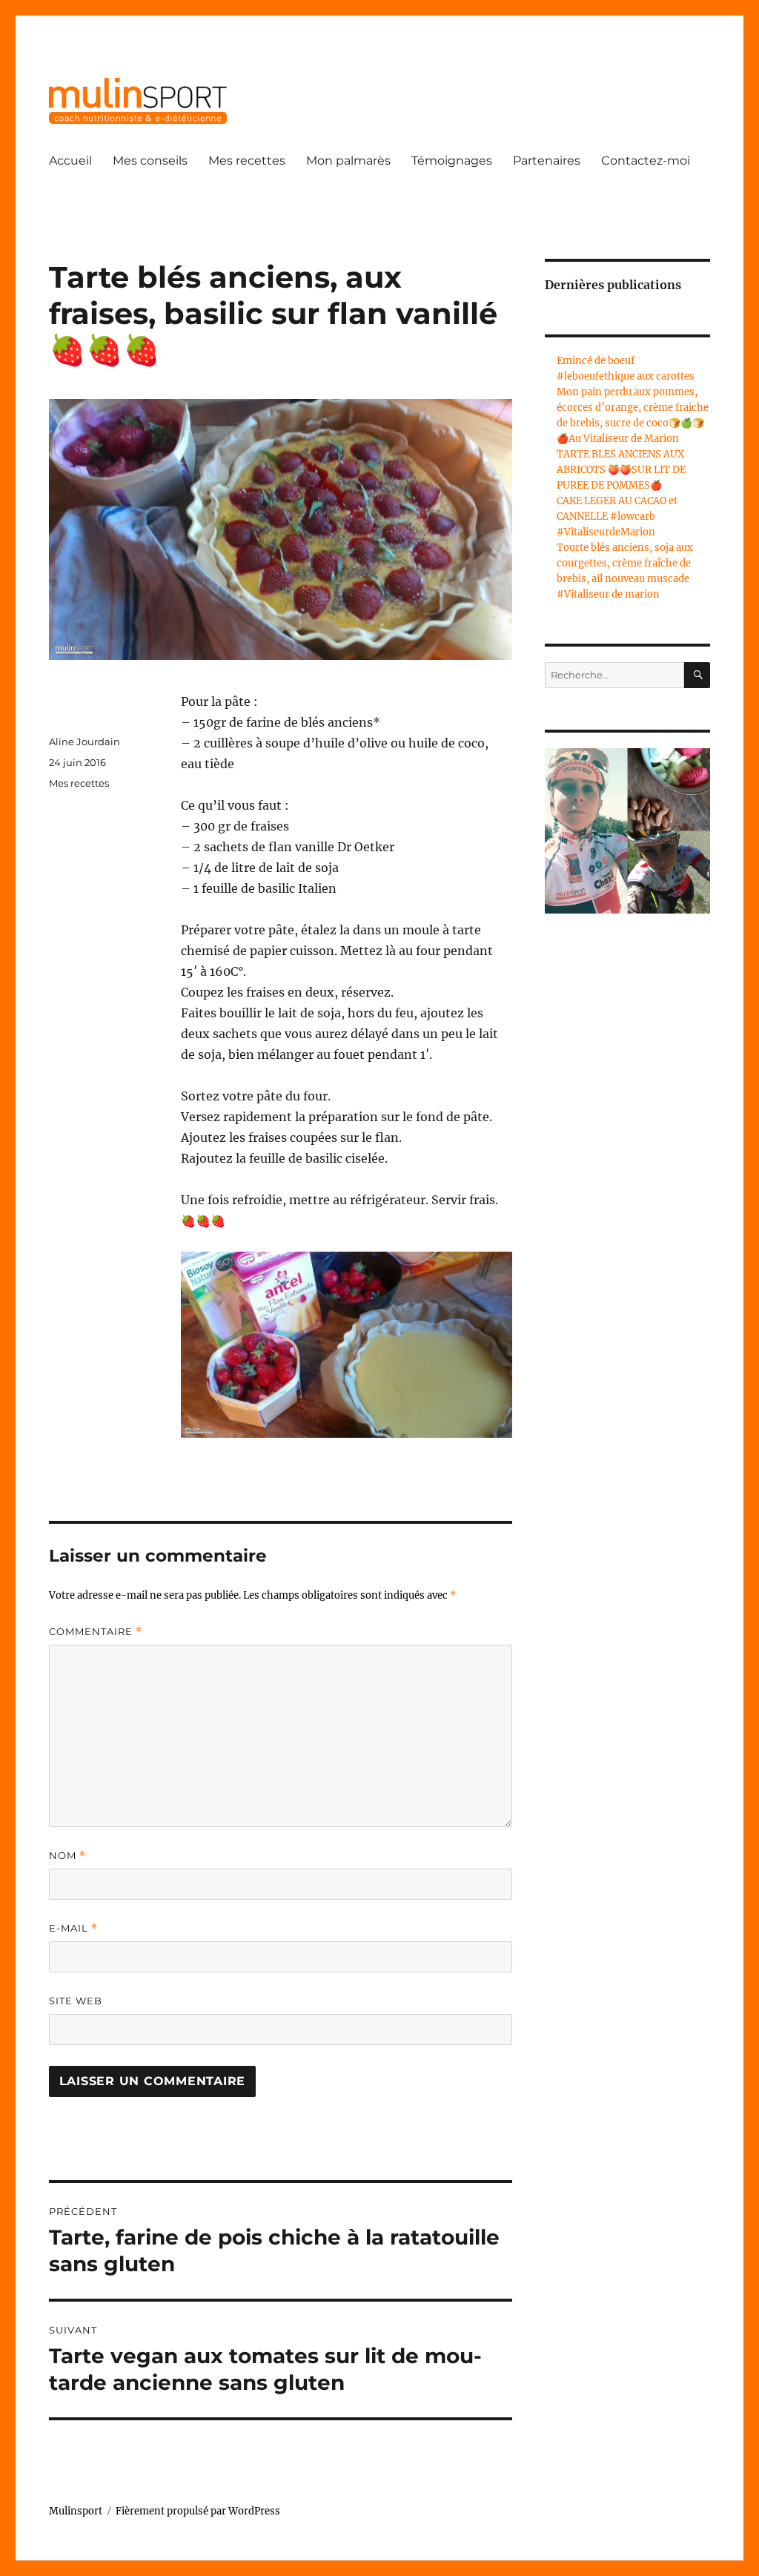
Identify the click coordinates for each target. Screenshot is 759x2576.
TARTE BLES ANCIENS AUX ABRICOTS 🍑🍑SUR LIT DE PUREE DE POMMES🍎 (621, 470)
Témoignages (452, 161)
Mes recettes (247, 161)
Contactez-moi (646, 161)
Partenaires (547, 161)
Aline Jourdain (84, 742)
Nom (67, 1856)
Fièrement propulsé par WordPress (198, 2511)
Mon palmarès (348, 161)
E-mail (73, 1928)
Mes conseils (150, 161)
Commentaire (96, 1632)
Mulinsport (76, 2511)
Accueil (70, 161)
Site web (76, 2001)
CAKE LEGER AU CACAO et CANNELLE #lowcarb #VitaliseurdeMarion (617, 516)
